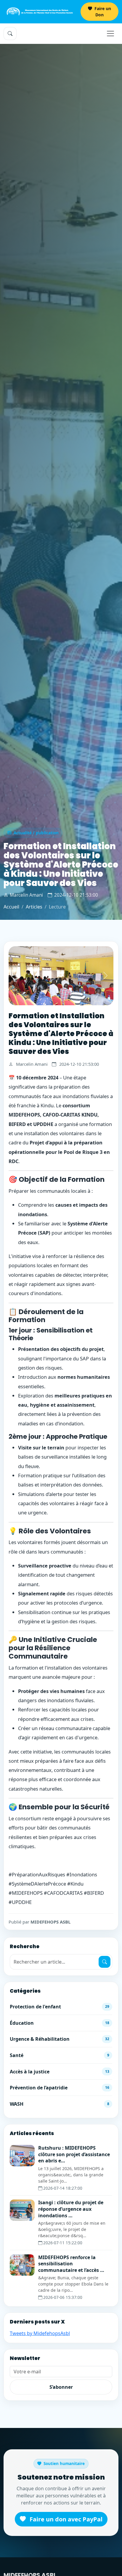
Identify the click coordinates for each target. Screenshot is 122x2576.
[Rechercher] (105, 1962)
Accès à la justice (60, 2072)
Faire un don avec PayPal (65, 2519)
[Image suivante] (106, 976)
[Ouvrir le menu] (110, 34)
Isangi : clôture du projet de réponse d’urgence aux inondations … (71, 2209)
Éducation (60, 2023)
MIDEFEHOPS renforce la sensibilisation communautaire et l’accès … (71, 2264)
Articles (34, 907)
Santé (60, 2055)
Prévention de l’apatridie (60, 2088)
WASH (60, 2104)
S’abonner (61, 2387)
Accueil (11, 907)
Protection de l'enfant (60, 2007)
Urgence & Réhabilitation (60, 2039)
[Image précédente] (16, 976)
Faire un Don (102, 12)
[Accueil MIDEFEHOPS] (40, 12)
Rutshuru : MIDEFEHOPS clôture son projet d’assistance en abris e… (74, 2154)
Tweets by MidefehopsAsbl (40, 2333)
